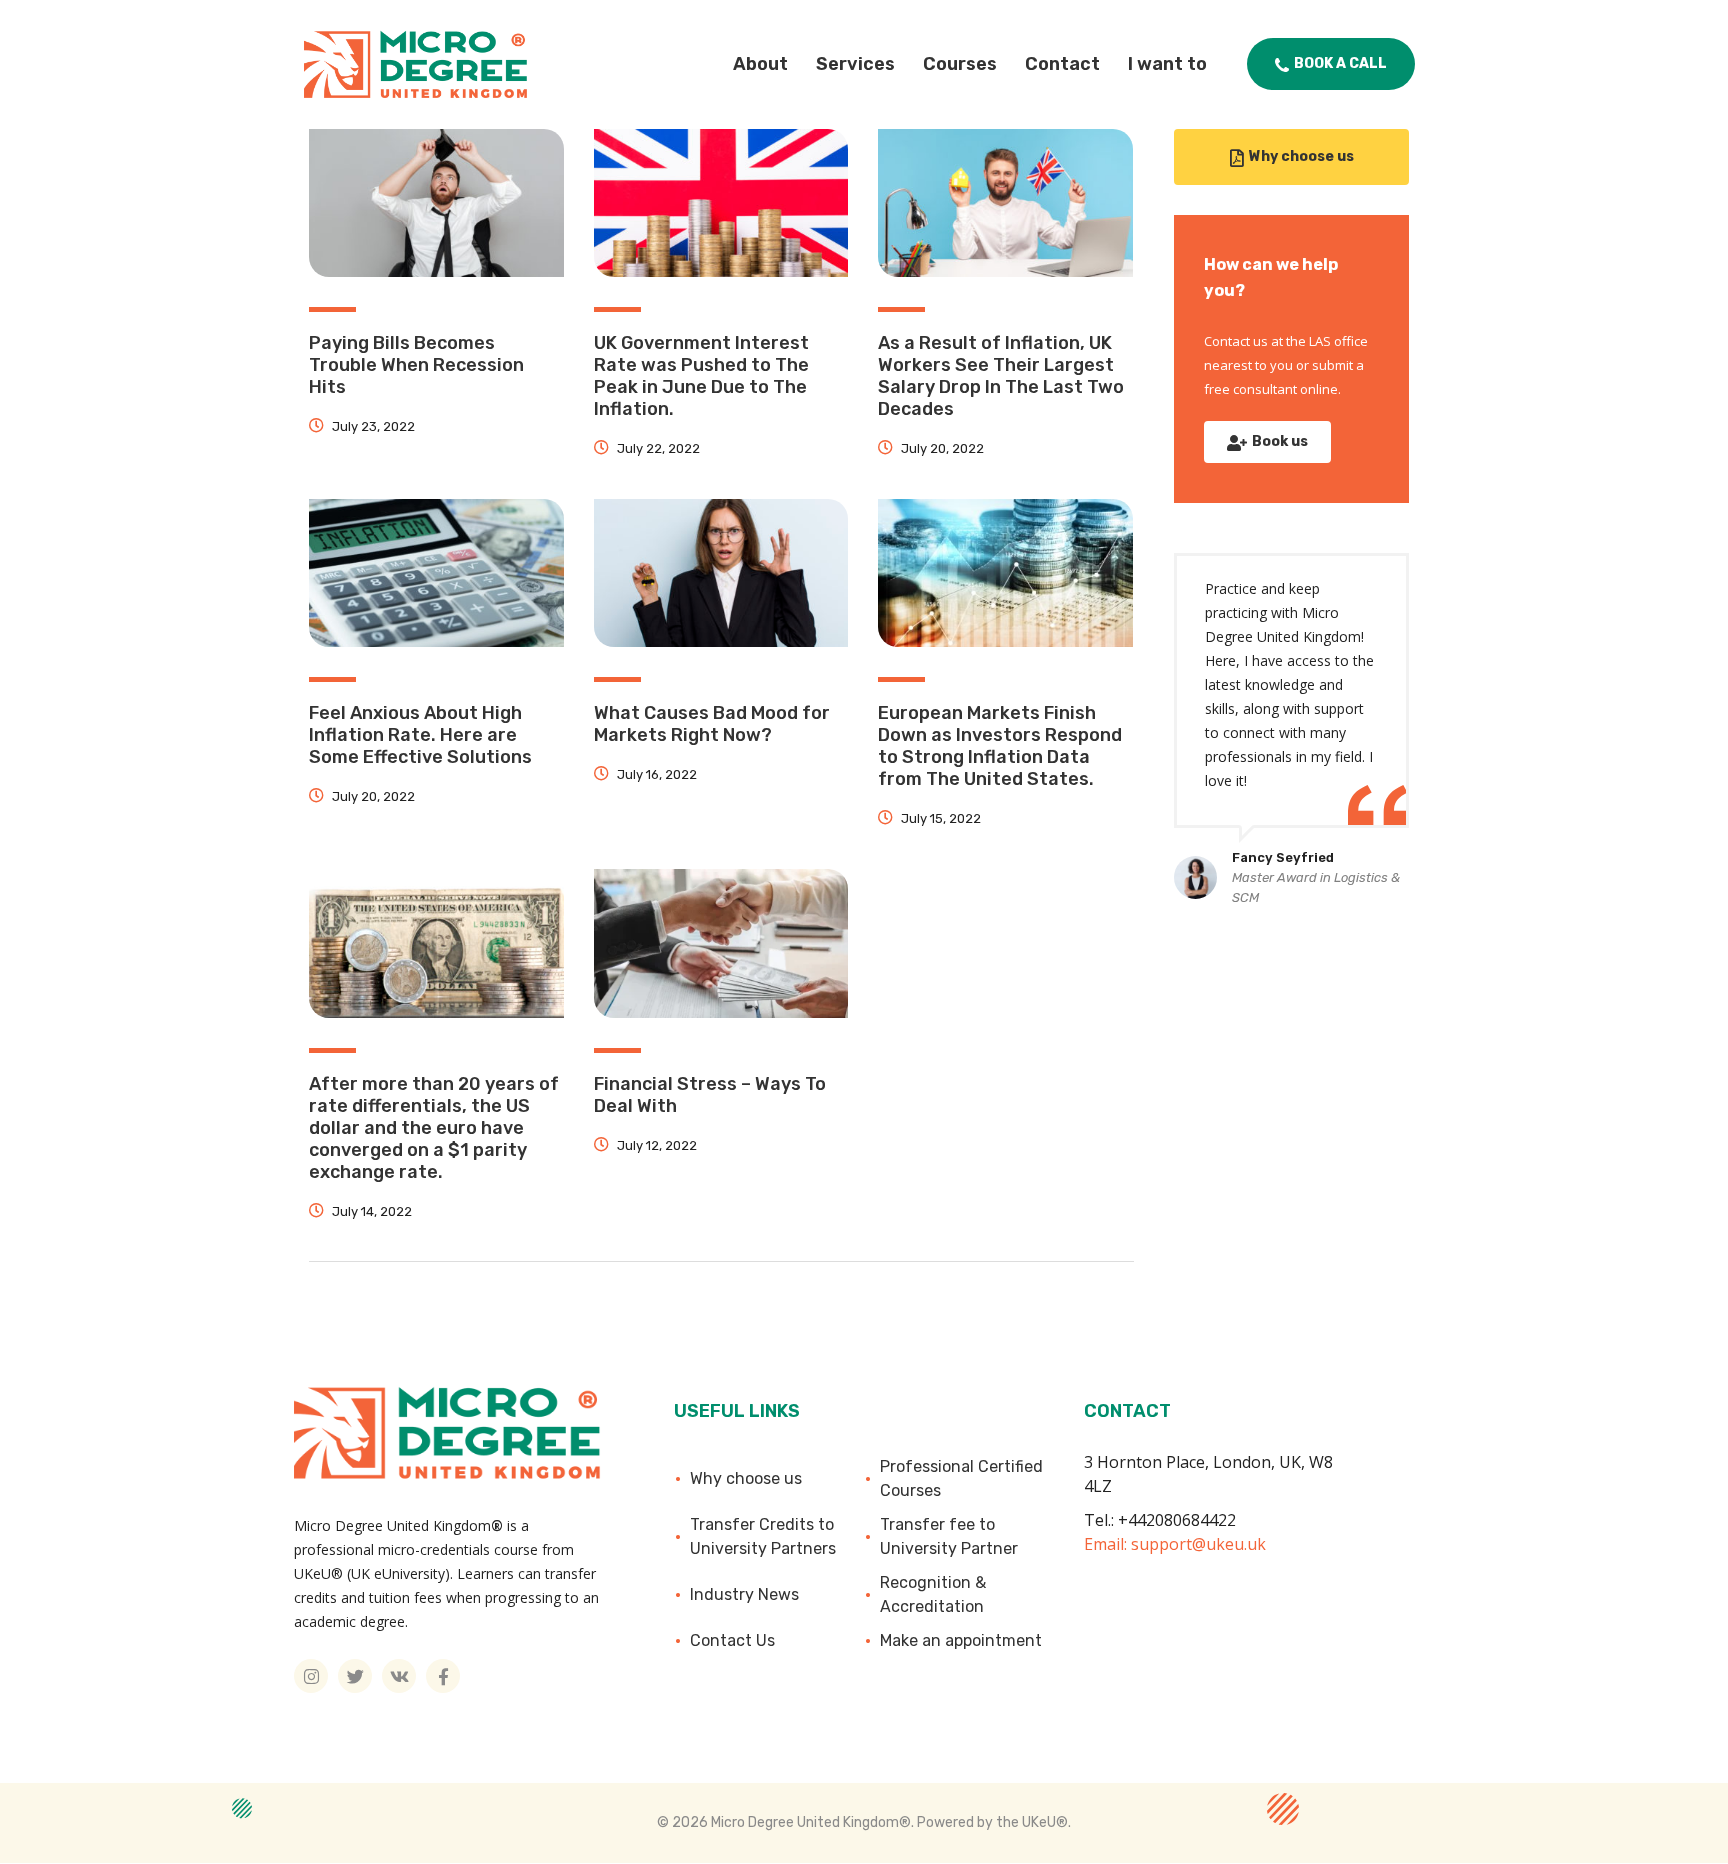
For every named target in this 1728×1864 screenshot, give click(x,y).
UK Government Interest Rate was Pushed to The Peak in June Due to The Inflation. (701, 376)
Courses (960, 64)
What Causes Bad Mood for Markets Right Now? (712, 724)
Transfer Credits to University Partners (763, 1536)
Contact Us (732, 1640)
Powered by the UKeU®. (994, 1822)
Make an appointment (961, 1640)
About (760, 64)
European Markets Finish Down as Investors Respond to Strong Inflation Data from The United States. (1000, 746)
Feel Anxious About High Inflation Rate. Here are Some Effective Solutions (420, 735)
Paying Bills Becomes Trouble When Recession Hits (416, 365)
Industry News (744, 1594)
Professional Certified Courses (961, 1478)
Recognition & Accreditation (933, 1594)
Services (855, 64)
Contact (1062, 64)
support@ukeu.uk (1198, 1544)
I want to (1167, 64)
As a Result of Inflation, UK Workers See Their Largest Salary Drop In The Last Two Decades (1001, 376)
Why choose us (746, 1478)
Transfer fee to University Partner (949, 1536)
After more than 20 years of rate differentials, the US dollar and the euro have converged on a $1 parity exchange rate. (434, 1128)
